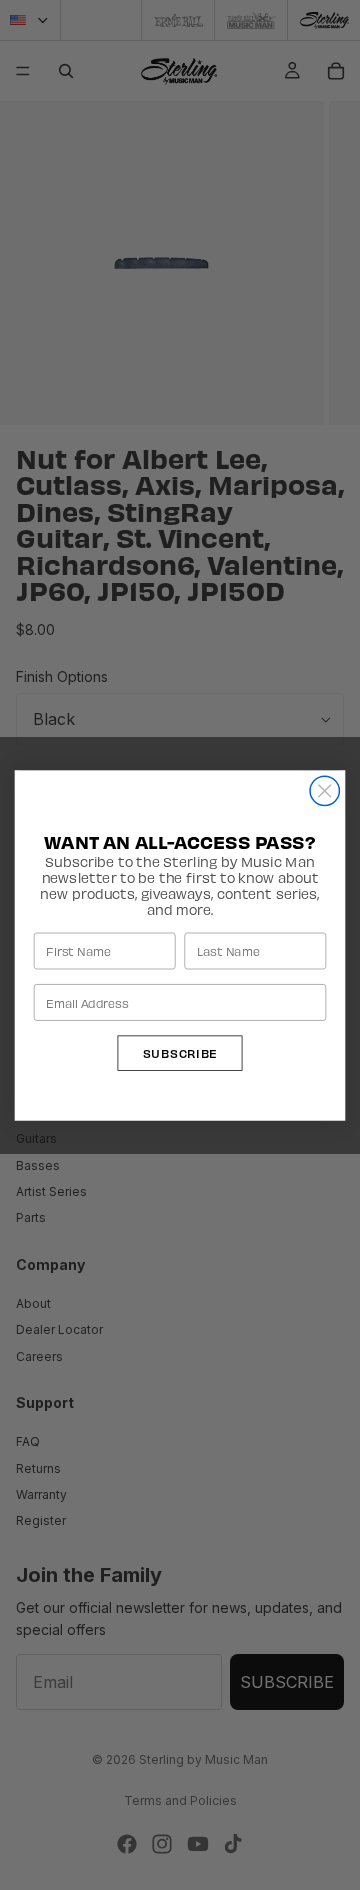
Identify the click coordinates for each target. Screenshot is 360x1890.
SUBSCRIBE (180, 1052)
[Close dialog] (324, 790)
